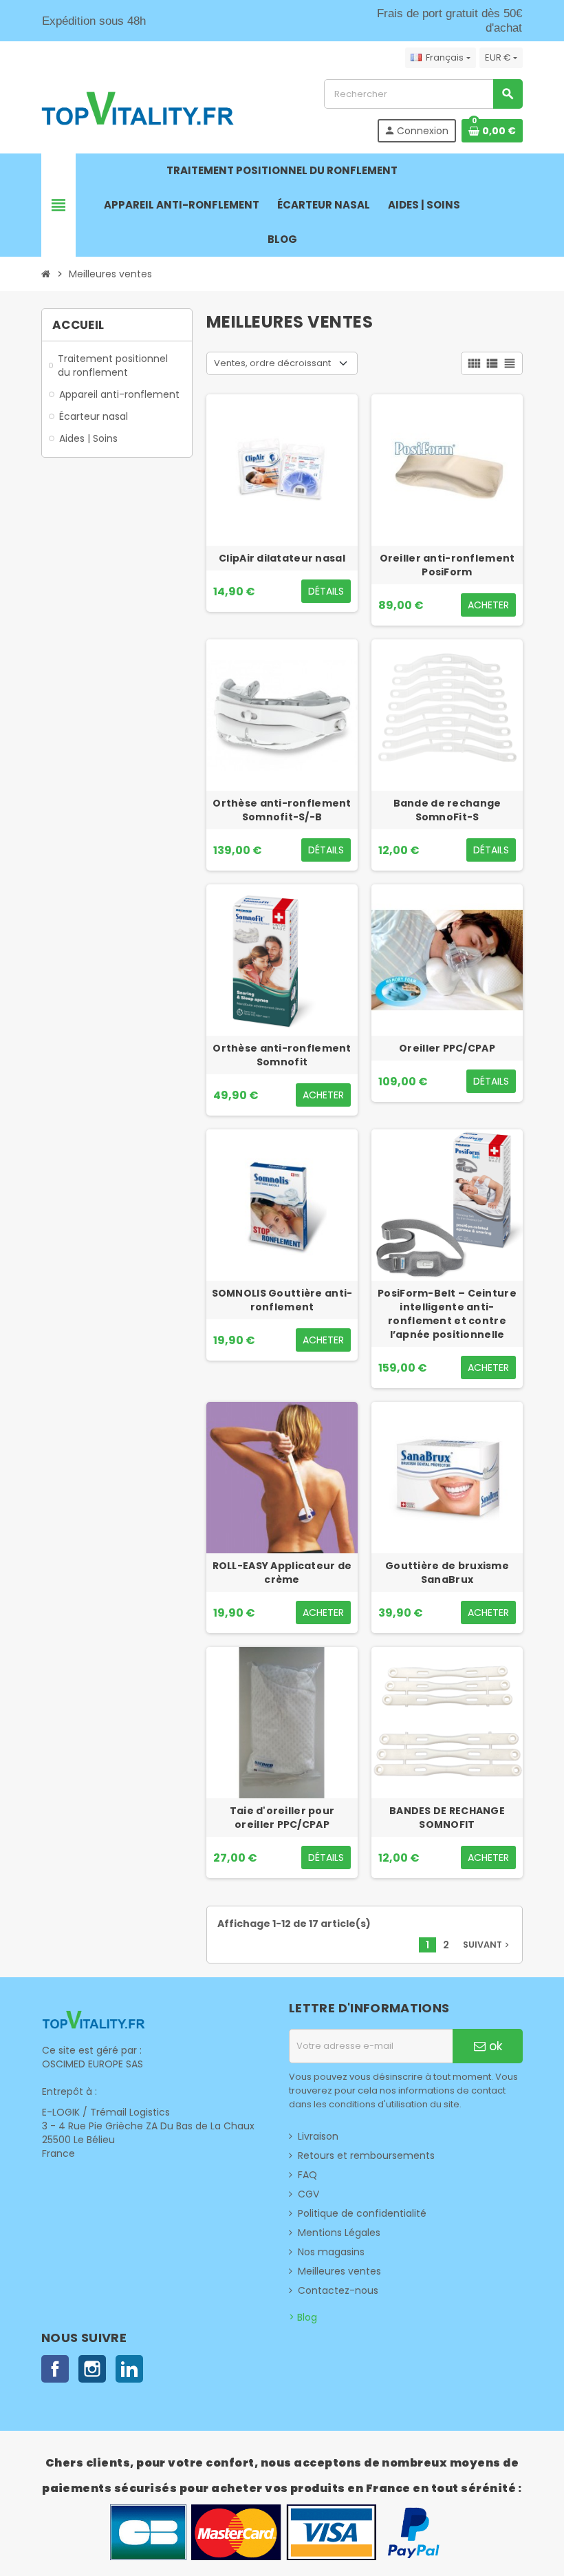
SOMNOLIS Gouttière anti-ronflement (282, 1300)
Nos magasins (331, 2252)
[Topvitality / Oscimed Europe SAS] (138, 110)
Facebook (55, 2369)
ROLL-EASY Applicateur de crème (282, 1573)
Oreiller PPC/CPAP (447, 1048)
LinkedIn (129, 2369)
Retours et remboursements (366, 2155)
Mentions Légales (339, 2233)
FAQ (307, 2175)
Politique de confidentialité (362, 2213)
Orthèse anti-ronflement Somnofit (282, 1055)
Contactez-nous (338, 2290)
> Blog (303, 2317)
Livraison (318, 2136)
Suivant (487, 1945)
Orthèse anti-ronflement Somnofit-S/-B (282, 810)
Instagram (92, 2369)
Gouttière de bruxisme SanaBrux (447, 1573)
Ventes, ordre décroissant (272, 363)
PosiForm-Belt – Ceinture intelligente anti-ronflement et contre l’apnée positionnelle (447, 1314)
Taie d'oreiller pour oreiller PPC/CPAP (282, 1818)
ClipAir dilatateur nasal (282, 558)
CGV (308, 2194)
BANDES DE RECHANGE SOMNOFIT (447, 1818)
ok (494, 2046)
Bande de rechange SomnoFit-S (447, 810)
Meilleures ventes (339, 2271)
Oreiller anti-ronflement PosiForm (447, 565)
